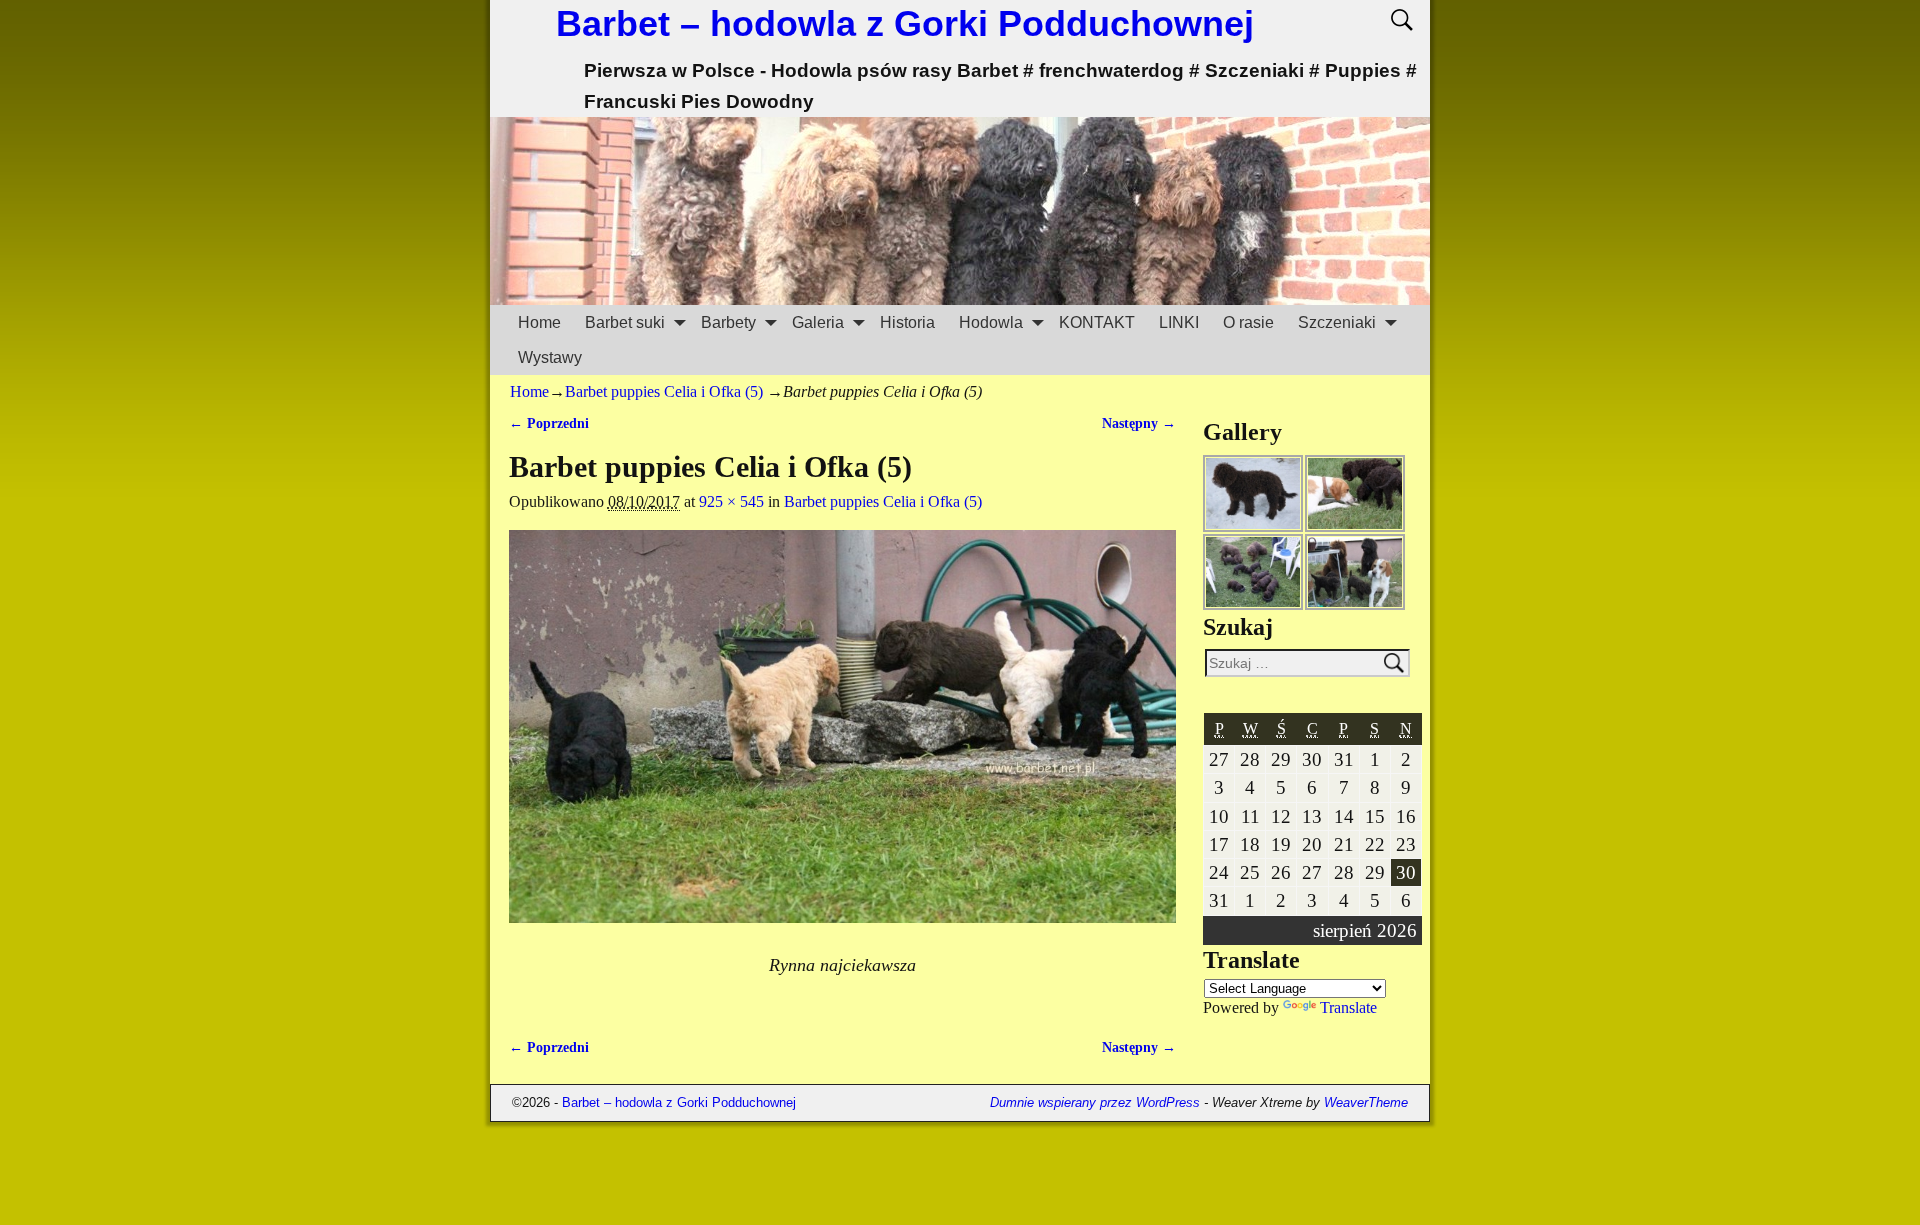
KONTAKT (1097, 322)
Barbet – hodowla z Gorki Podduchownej (905, 23)
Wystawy (550, 357)
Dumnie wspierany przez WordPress (1095, 1102)
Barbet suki (625, 322)
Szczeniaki (1337, 322)
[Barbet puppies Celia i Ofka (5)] (842, 738)
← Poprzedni (549, 423)
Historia (907, 322)
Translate (1348, 1007)
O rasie (1248, 322)
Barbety (728, 322)
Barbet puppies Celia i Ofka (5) (664, 391)
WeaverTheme (1366, 1102)
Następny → (1139, 423)
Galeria (818, 322)
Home (539, 322)
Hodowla (991, 322)
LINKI (1179, 322)
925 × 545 (731, 501)
